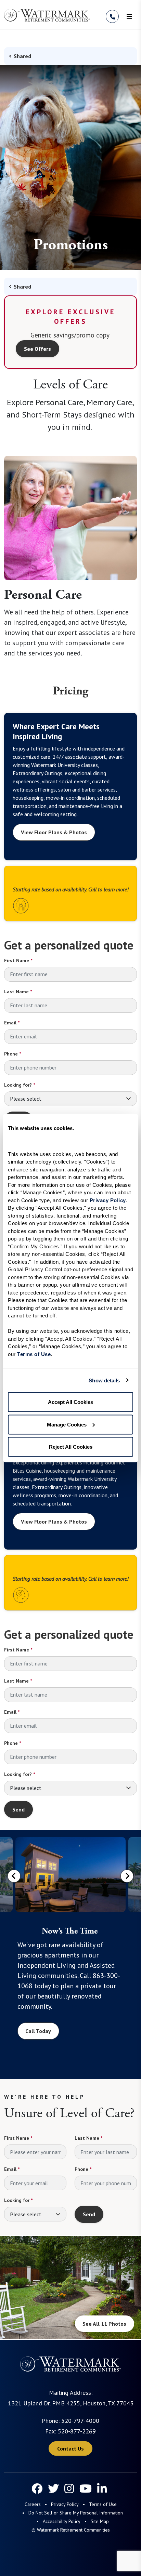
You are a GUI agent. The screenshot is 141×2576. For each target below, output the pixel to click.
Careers (33, 2504)
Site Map (100, 2521)
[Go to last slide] (14, 1876)
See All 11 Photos (104, 2324)
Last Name (18, 992)
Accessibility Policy (62, 2521)
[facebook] (37, 2488)
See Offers (37, 349)
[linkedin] (102, 2488)
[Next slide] (127, 1876)
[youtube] (86, 2488)
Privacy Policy (65, 2504)
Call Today (38, 2031)
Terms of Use (103, 2504)
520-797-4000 (80, 2421)
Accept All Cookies (70, 1402)
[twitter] (53, 2488)
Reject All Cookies (71, 1447)
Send (18, 1809)
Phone (12, 1054)
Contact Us (70, 2448)
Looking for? (20, 1085)
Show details (104, 1380)
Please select (26, 1099)
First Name (18, 960)
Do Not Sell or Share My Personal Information (76, 2513)
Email (12, 1023)
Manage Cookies (67, 1424)
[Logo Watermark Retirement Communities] (47, 15)
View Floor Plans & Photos (54, 832)
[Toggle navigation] (129, 16)
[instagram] (69, 2488)
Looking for (18, 2200)
